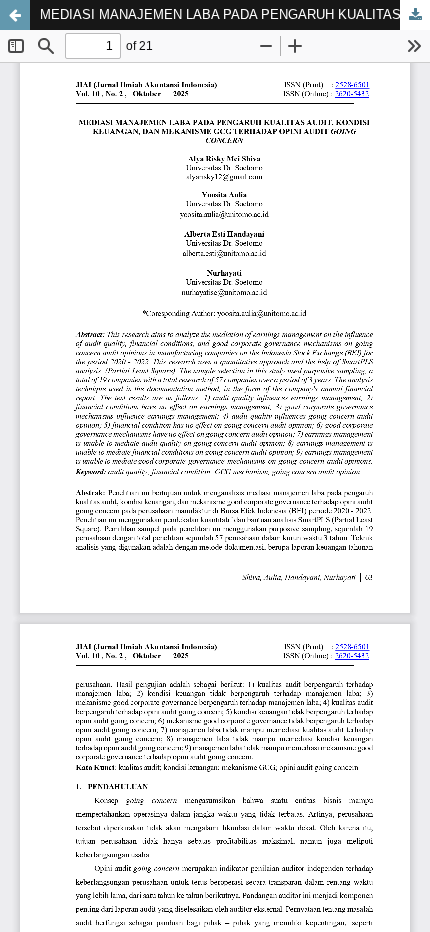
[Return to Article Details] (15, 15)
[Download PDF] (415, 15)
